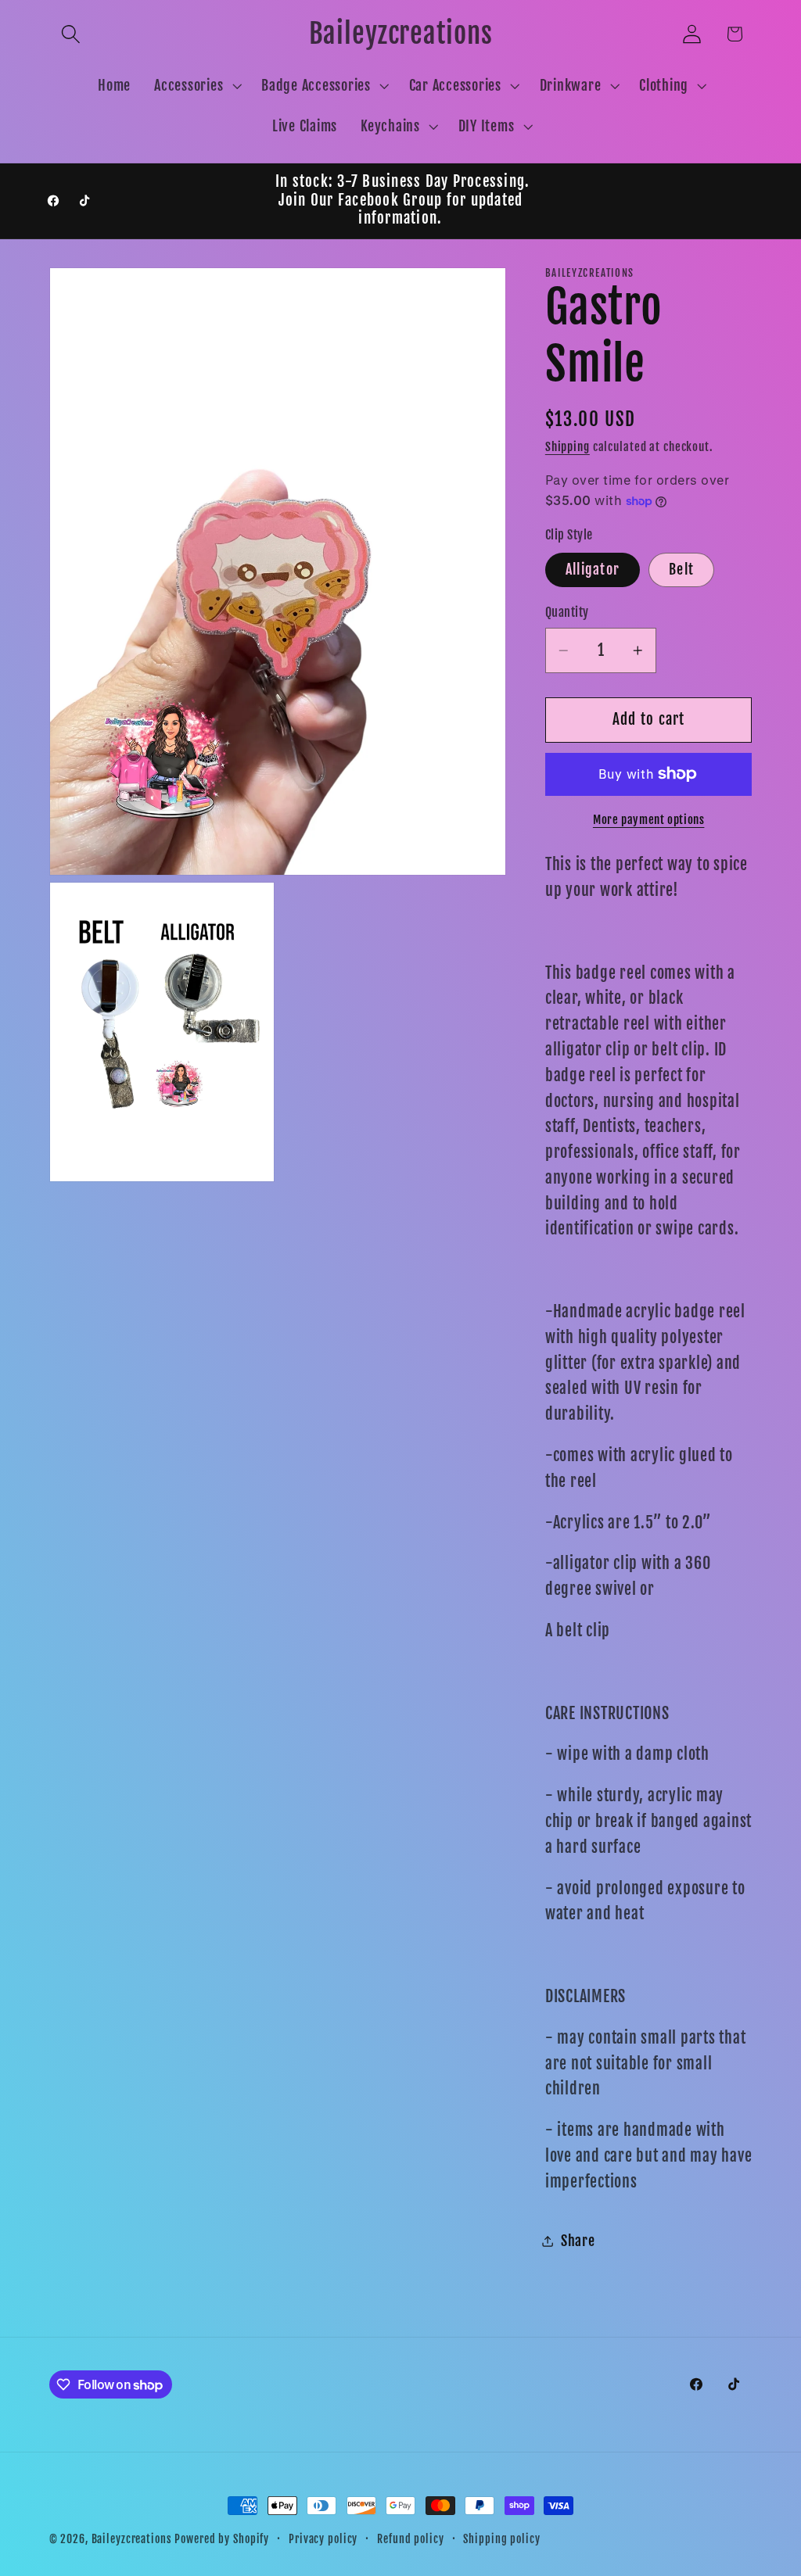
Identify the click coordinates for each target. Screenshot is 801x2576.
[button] (71, 34)
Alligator (593, 569)
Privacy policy (323, 2539)
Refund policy (410, 2539)
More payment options (649, 820)
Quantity (567, 612)
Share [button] (578, 2241)
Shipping (568, 447)
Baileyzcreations (132, 2539)
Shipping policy (501, 2539)
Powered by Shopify (222, 2539)
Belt (681, 569)
